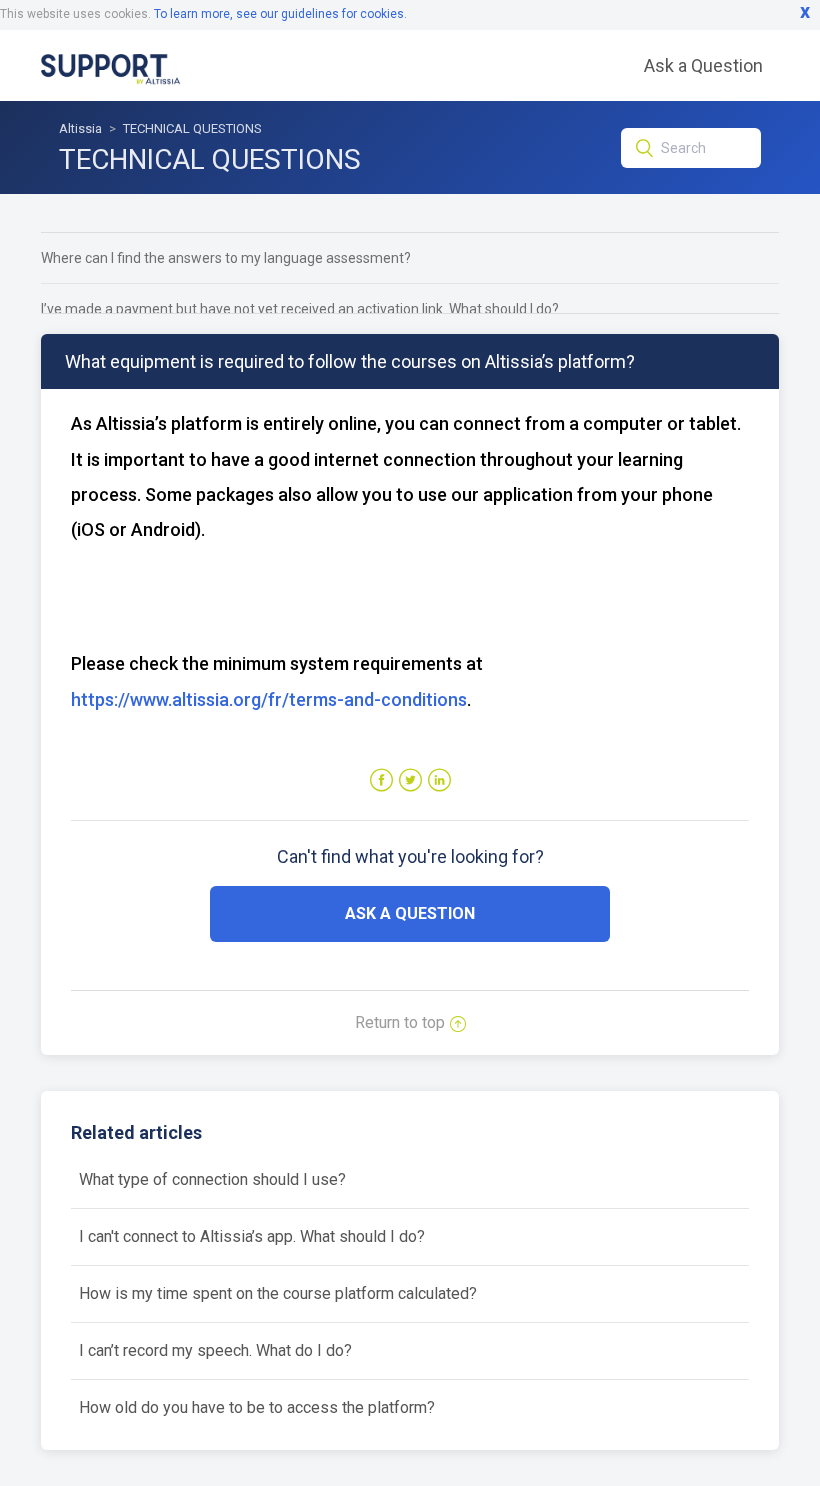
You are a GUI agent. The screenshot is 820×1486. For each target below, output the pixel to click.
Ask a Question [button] (410, 913)
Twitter (410, 780)
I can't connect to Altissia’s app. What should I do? (252, 1236)
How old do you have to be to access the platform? (257, 1407)
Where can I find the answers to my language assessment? (226, 258)
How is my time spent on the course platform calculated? (278, 1293)
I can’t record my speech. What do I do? (215, 1350)
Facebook (381, 780)
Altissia (80, 128)
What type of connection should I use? (212, 1179)
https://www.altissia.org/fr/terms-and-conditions (269, 699)
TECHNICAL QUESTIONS (192, 128)
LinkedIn (439, 780)
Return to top (400, 1022)
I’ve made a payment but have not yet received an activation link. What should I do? (300, 309)
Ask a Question (703, 65)
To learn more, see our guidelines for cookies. (280, 14)
